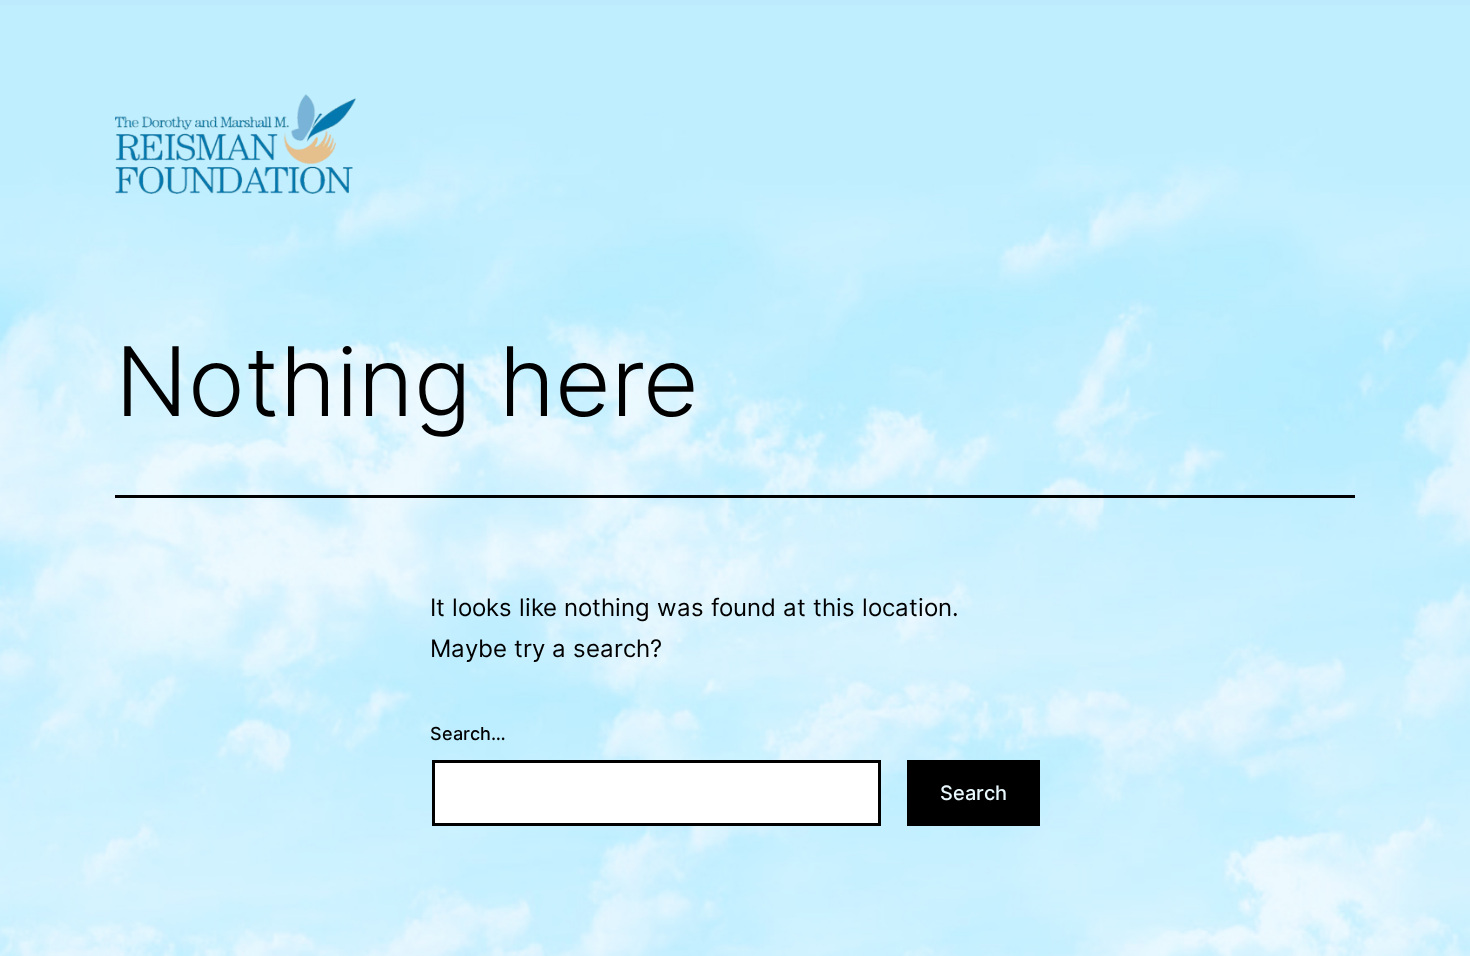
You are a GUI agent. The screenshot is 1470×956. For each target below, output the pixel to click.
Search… (468, 733)
